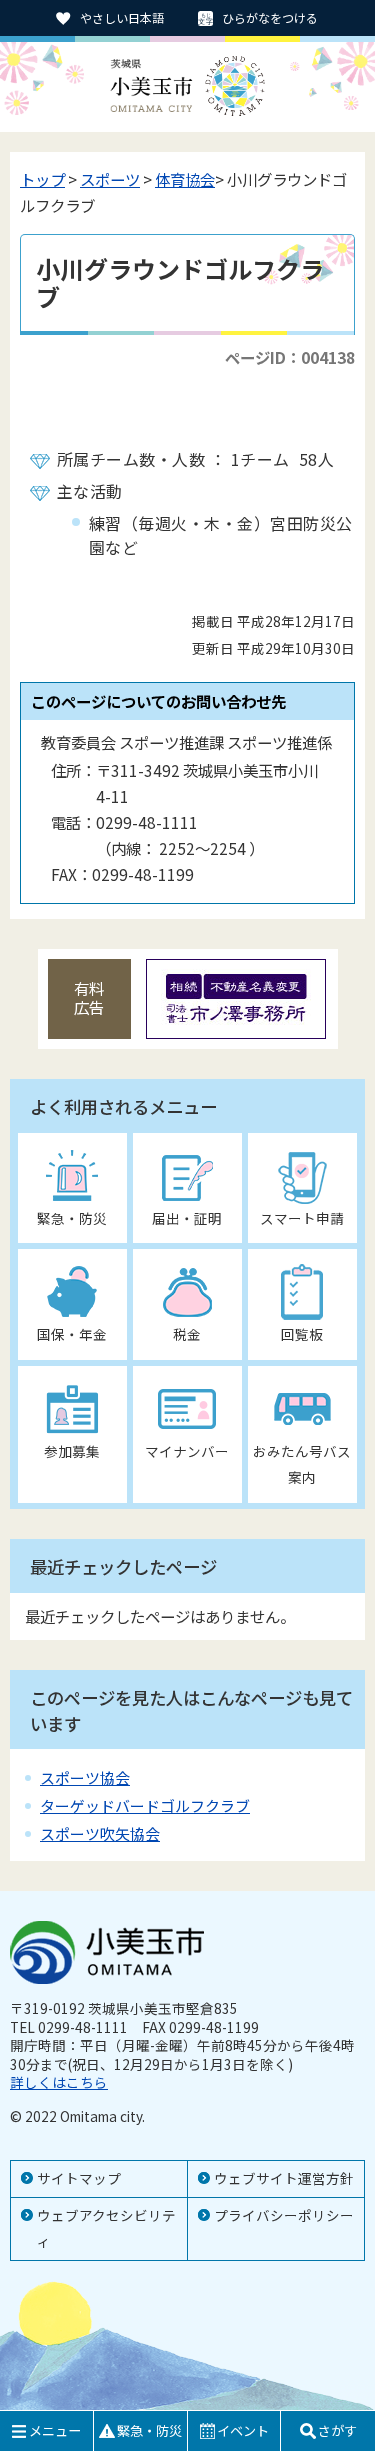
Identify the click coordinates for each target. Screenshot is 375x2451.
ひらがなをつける (270, 17)
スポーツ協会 (85, 1777)
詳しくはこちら (59, 2082)
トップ (42, 179)
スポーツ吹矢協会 (100, 1833)
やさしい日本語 (122, 17)
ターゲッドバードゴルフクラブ (145, 1805)
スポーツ (110, 179)
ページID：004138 (290, 357)
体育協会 (185, 179)
